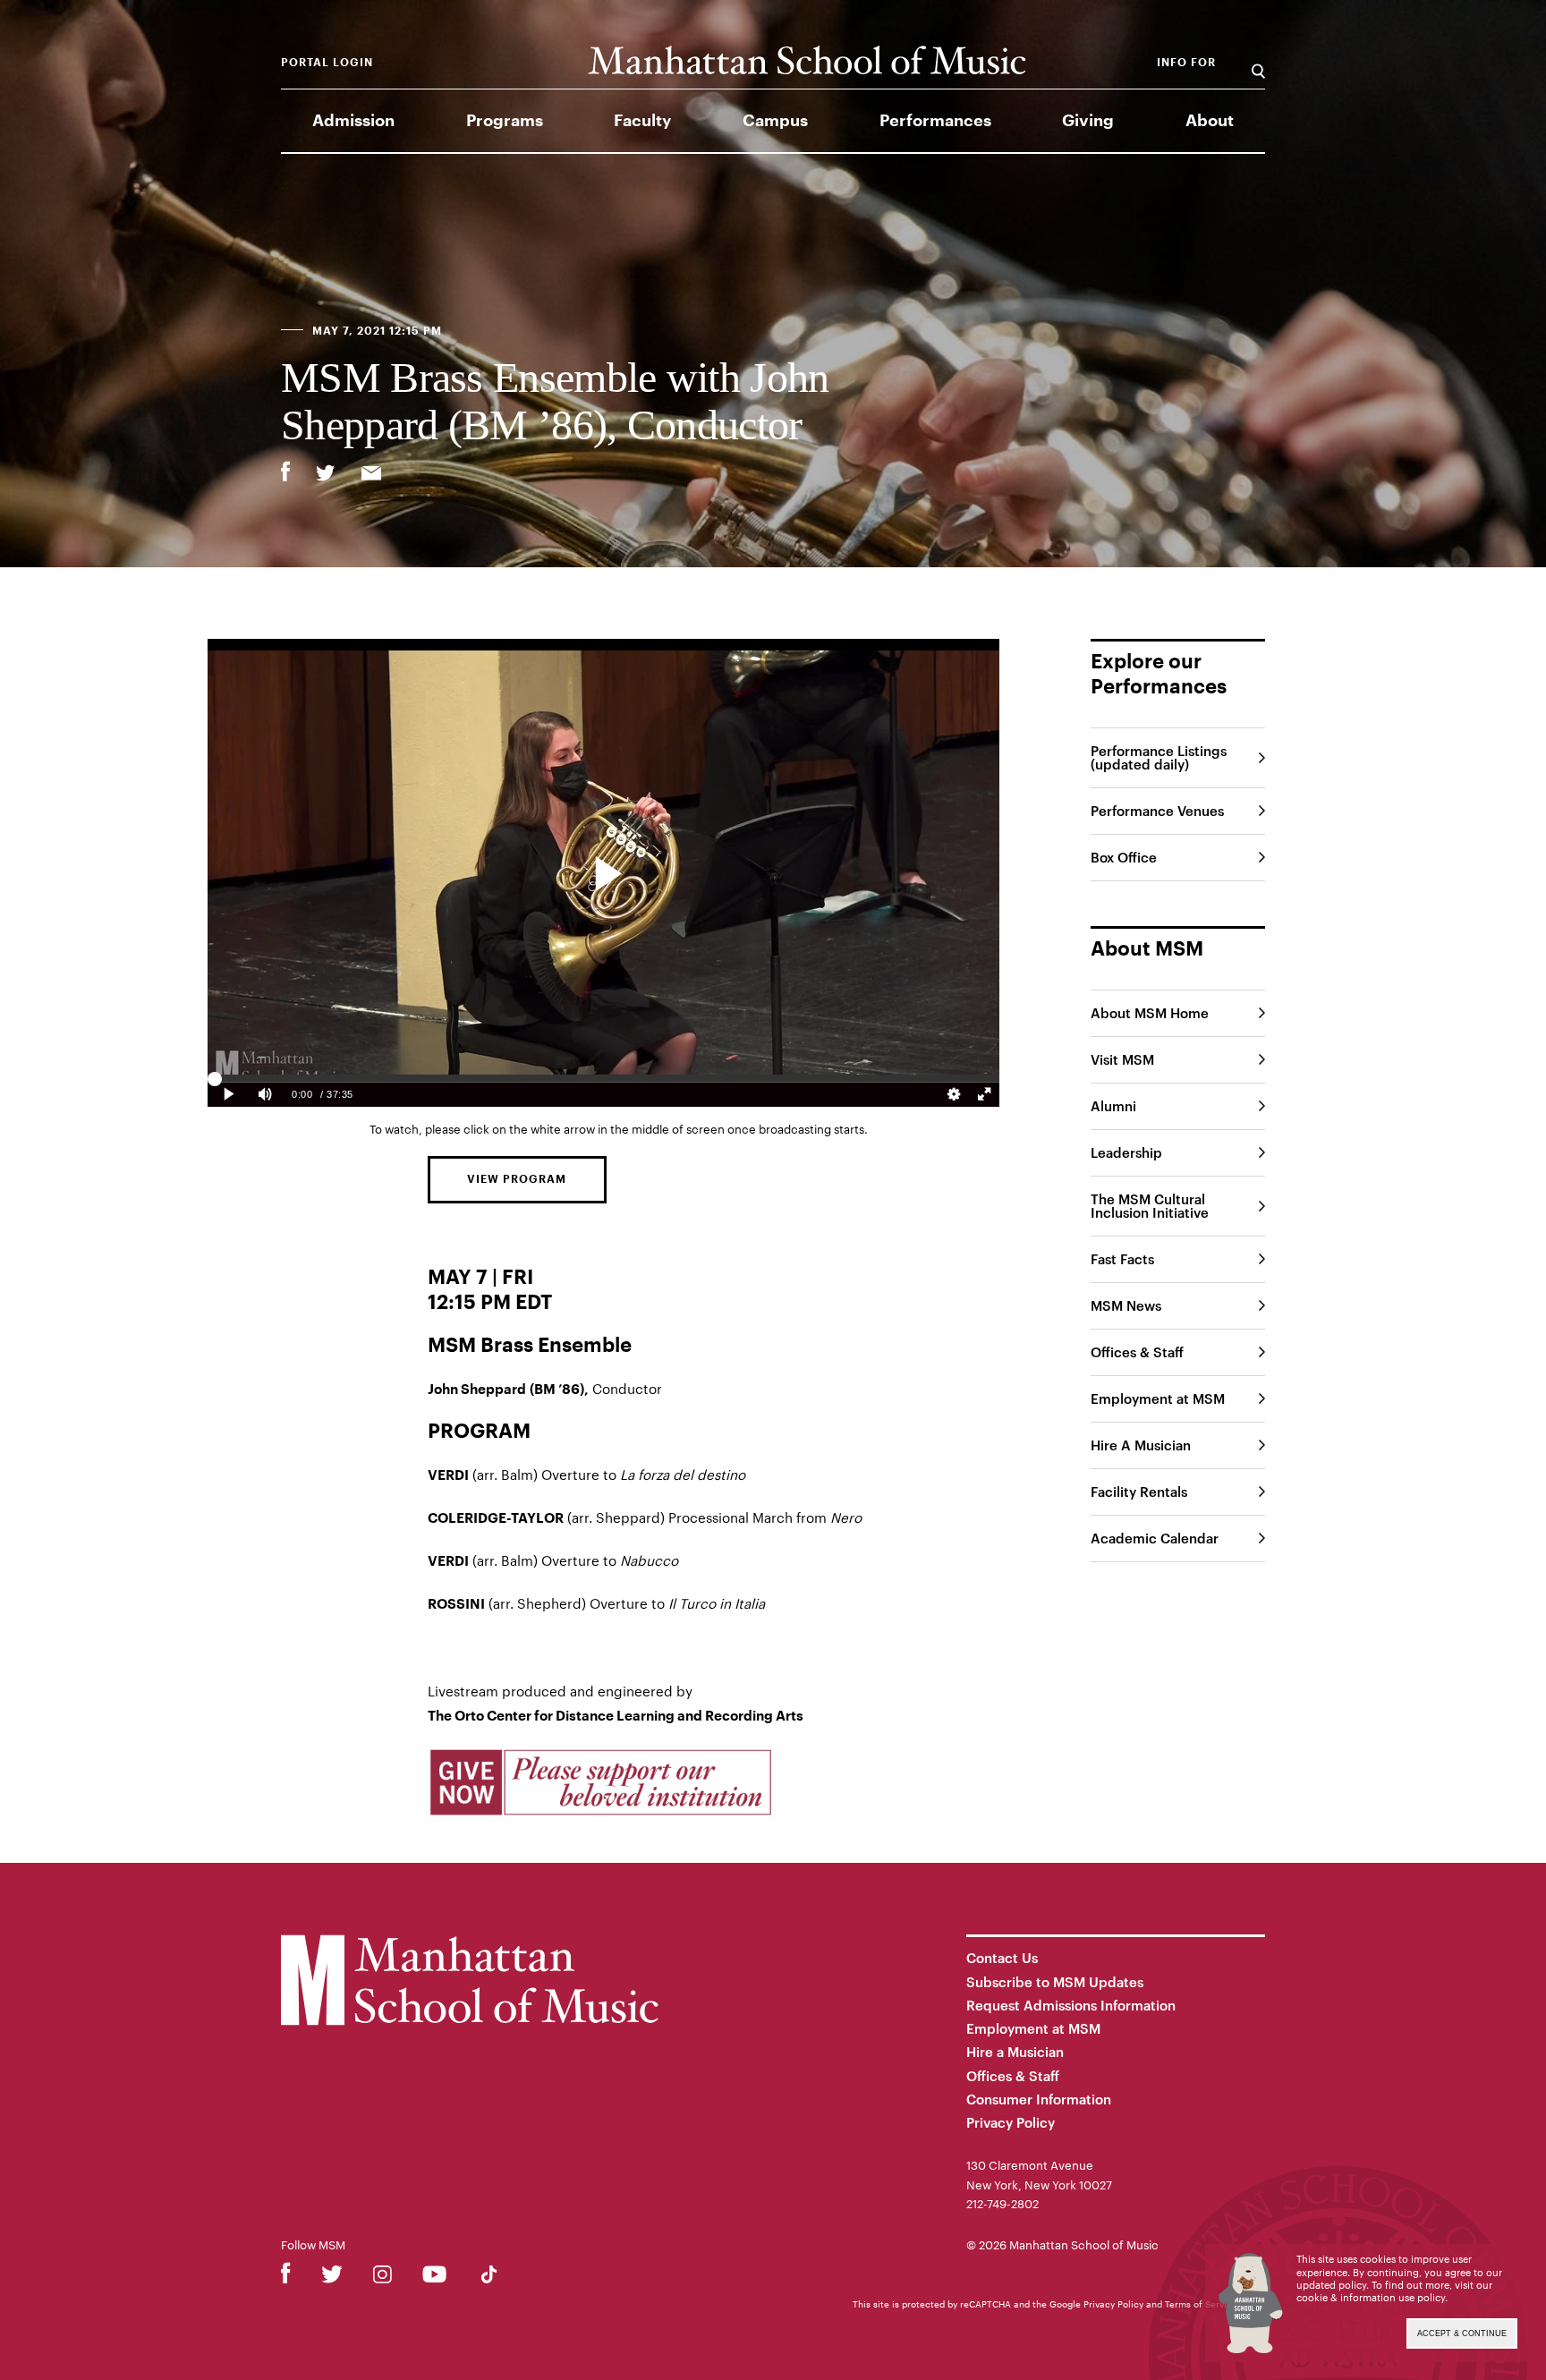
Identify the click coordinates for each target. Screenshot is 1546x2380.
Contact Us (1002, 1958)
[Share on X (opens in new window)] (326, 475)
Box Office (1124, 857)
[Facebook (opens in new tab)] (286, 2278)
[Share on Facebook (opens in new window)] (285, 472)
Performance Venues (1157, 811)
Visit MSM (1122, 1059)
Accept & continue (1462, 2333)
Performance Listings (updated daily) (1159, 757)
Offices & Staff (1137, 1352)
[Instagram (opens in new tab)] (382, 2278)
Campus (775, 121)
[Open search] (1258, 62)
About (1210, 121)
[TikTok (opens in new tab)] (489, 2278)
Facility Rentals (1139, 1492)
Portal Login (327, 63)
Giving (1088, 121)
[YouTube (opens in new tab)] (434, 2278)
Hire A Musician (1141, 1445)
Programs (505, 121)
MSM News (1126, 1305)
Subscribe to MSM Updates (1055, 1982)
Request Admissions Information (1071, 2005)
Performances (935, 121)
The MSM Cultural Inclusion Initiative (1150, 1206)
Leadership (1126, 1152)
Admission (353, 121)
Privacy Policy (1011, 2122)
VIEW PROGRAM (517, 1179)
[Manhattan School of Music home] (807, 60)
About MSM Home (1150, 1013)
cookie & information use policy (1371, 2297)
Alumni (1113, 1106)
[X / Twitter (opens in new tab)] (332, 2278)
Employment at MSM (1158, 1398)
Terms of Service (1201, 2304)
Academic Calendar (1155, 1538)
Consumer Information (1039, 2099)
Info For (1186, 63)
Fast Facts (1122, 1259)
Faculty (642, 121)
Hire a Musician (1015, 2052)
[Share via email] (371, 475)
